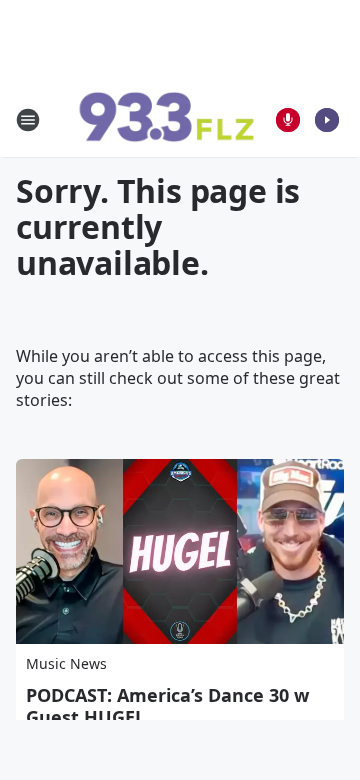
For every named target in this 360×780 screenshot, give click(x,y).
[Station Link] (166, 120)
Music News (66, 663)
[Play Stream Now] (327, 120)
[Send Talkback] (288, 120)
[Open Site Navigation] (28, 120)
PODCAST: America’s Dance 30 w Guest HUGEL (167, 706)
